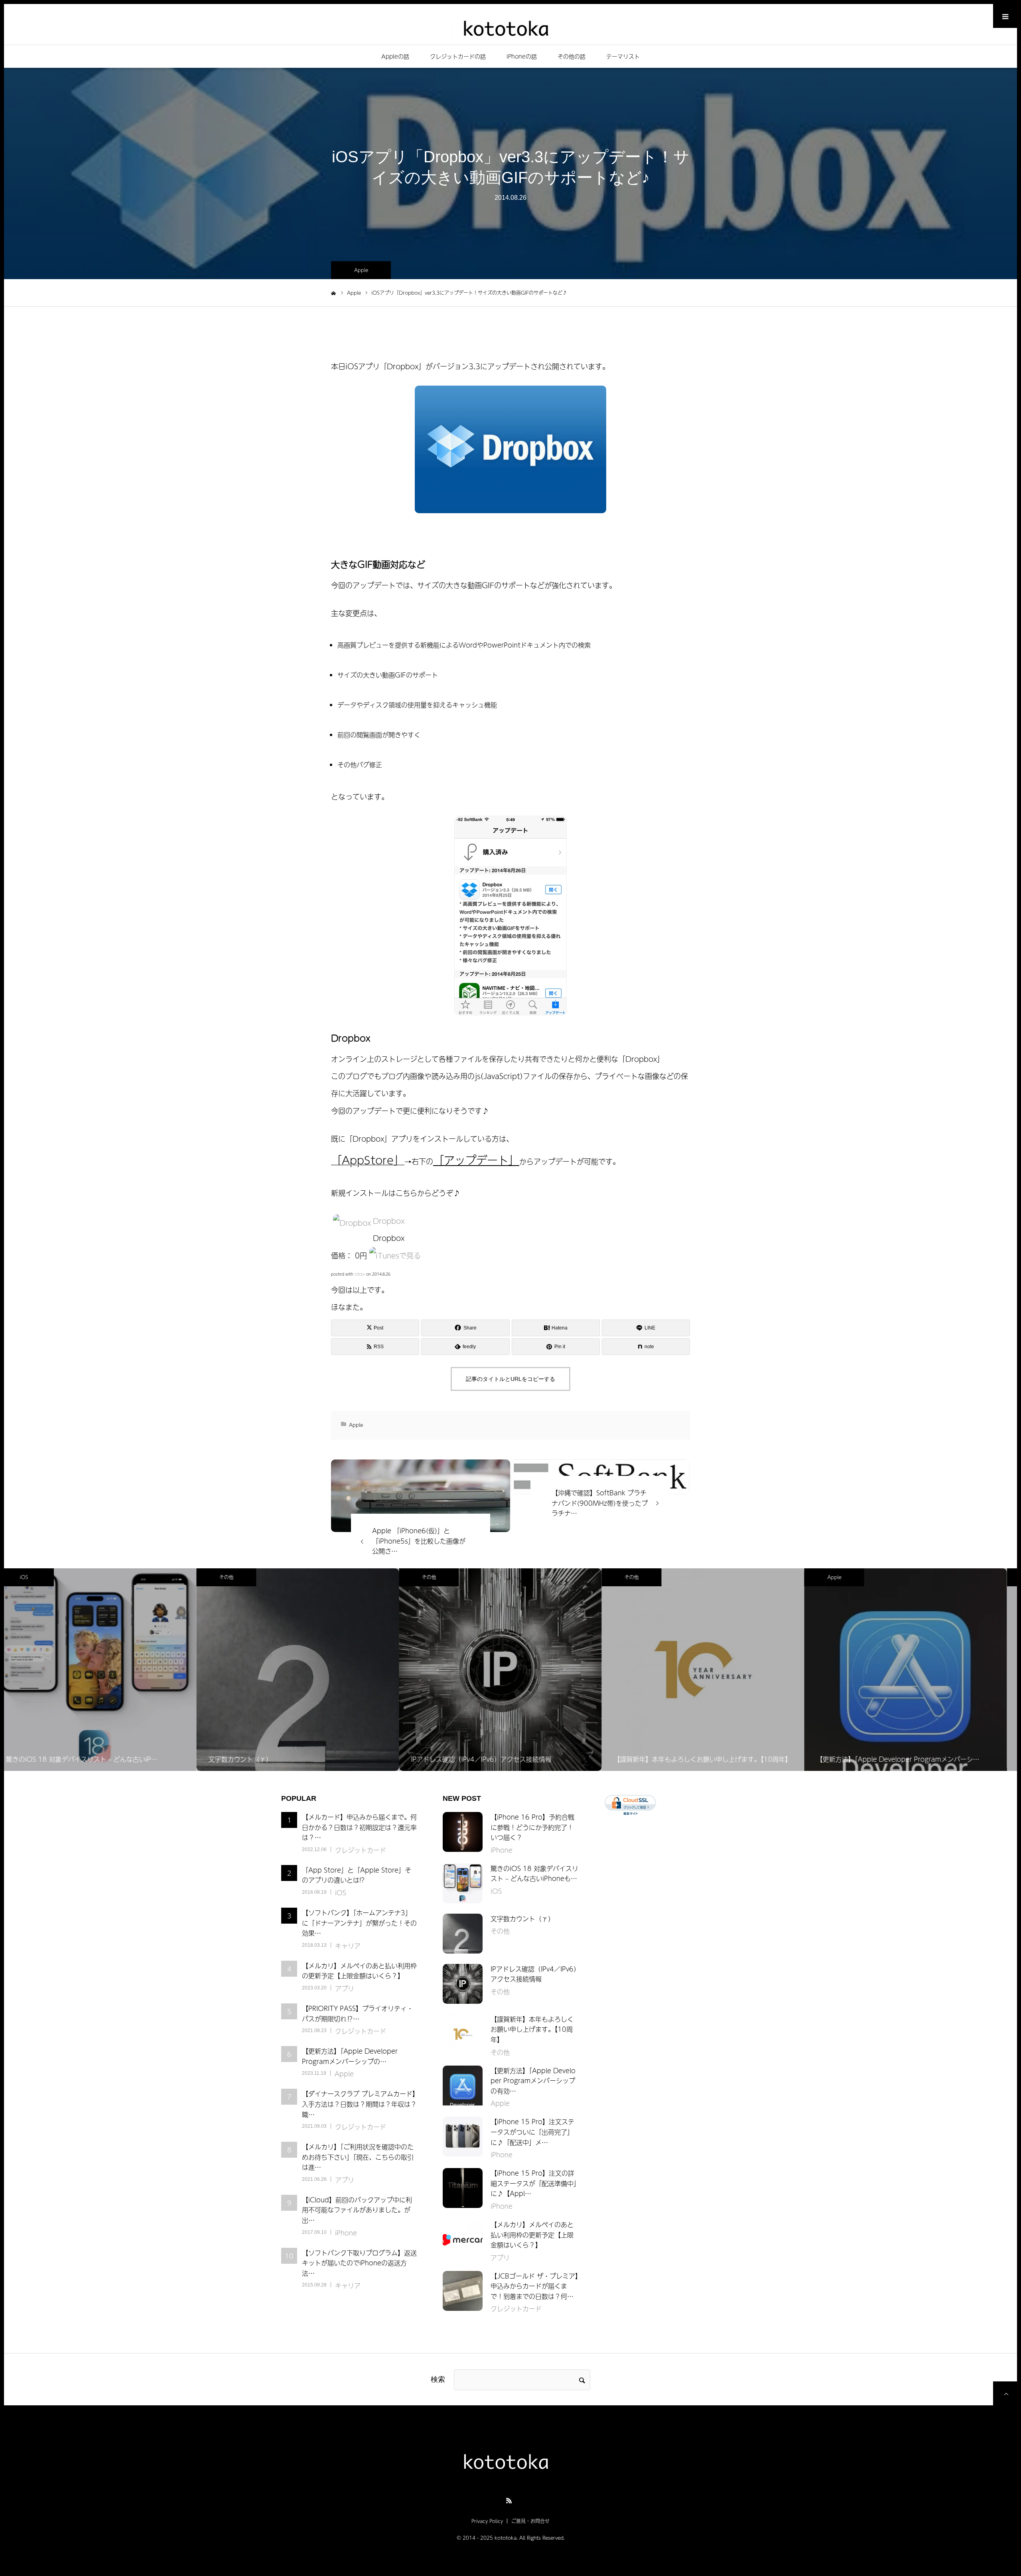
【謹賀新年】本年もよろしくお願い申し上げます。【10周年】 (532, 2029)
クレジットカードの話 (458, 56)
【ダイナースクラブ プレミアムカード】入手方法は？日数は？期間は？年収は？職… (359, 2104)
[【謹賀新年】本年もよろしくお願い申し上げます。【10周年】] (463, 2034)
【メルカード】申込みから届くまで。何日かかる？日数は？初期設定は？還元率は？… (359, 1827)
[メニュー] (1005, 16)
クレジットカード (361, 1850)
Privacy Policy (487, 2521)
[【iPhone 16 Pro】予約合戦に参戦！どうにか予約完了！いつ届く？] (463, 1832)
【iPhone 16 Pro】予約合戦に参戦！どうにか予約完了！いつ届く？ (532, 1827)
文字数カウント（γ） (522, 1918)
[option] (105, 1670)
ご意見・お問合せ (530, 2521)
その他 (34, 1577)
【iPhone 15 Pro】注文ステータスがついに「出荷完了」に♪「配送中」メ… (532, 2132)
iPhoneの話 (522, 56)
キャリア (348, 1946)
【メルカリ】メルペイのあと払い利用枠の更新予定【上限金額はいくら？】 (359, 1971)
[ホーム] (334, 292)
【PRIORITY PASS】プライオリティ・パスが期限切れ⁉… (358, 2013)
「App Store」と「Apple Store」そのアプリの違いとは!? (357, 1875)
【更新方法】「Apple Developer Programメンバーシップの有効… (533, 2081)
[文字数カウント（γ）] (463, 1934)
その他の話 (572, 56)
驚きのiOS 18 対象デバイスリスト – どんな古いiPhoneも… (534, 1873)
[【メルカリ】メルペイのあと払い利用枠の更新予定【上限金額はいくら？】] (463, 2239)
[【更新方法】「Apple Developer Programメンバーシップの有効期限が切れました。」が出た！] (463, 2086)
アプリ (345, 1988)
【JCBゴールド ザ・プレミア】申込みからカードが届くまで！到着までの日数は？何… (534, 2286)
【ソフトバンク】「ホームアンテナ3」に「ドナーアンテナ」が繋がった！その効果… (359, 1923)
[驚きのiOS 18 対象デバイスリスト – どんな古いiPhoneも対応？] (463, 1883)
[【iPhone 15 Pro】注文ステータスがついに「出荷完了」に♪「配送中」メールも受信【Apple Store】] (463, 2137)
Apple (361, 270)
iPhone (845, 1577)
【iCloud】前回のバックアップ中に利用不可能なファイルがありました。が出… (357, 2210)
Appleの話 (395, 56)
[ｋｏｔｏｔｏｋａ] (510, 27)
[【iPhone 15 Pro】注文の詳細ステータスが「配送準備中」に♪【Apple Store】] (463, 2188)
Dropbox (389, 1221)
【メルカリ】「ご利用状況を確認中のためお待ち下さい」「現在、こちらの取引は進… (358, 2157)
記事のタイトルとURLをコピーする (510, 1379)
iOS (341, 1893)
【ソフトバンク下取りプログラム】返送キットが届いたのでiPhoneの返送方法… (359, 2263)
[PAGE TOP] (1005, 2393)
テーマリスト (623, 56)
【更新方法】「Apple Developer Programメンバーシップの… (350, 2056)
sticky (360, 1274)
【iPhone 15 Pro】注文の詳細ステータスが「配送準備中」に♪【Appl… (534, 2183)
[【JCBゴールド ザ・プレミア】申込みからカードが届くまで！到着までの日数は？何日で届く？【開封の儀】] (463, 2291)
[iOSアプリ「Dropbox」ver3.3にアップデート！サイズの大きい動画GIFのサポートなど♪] (421, 1496)
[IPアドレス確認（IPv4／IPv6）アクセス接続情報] (463, 1984)
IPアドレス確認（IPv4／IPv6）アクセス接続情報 (534, 1974)
